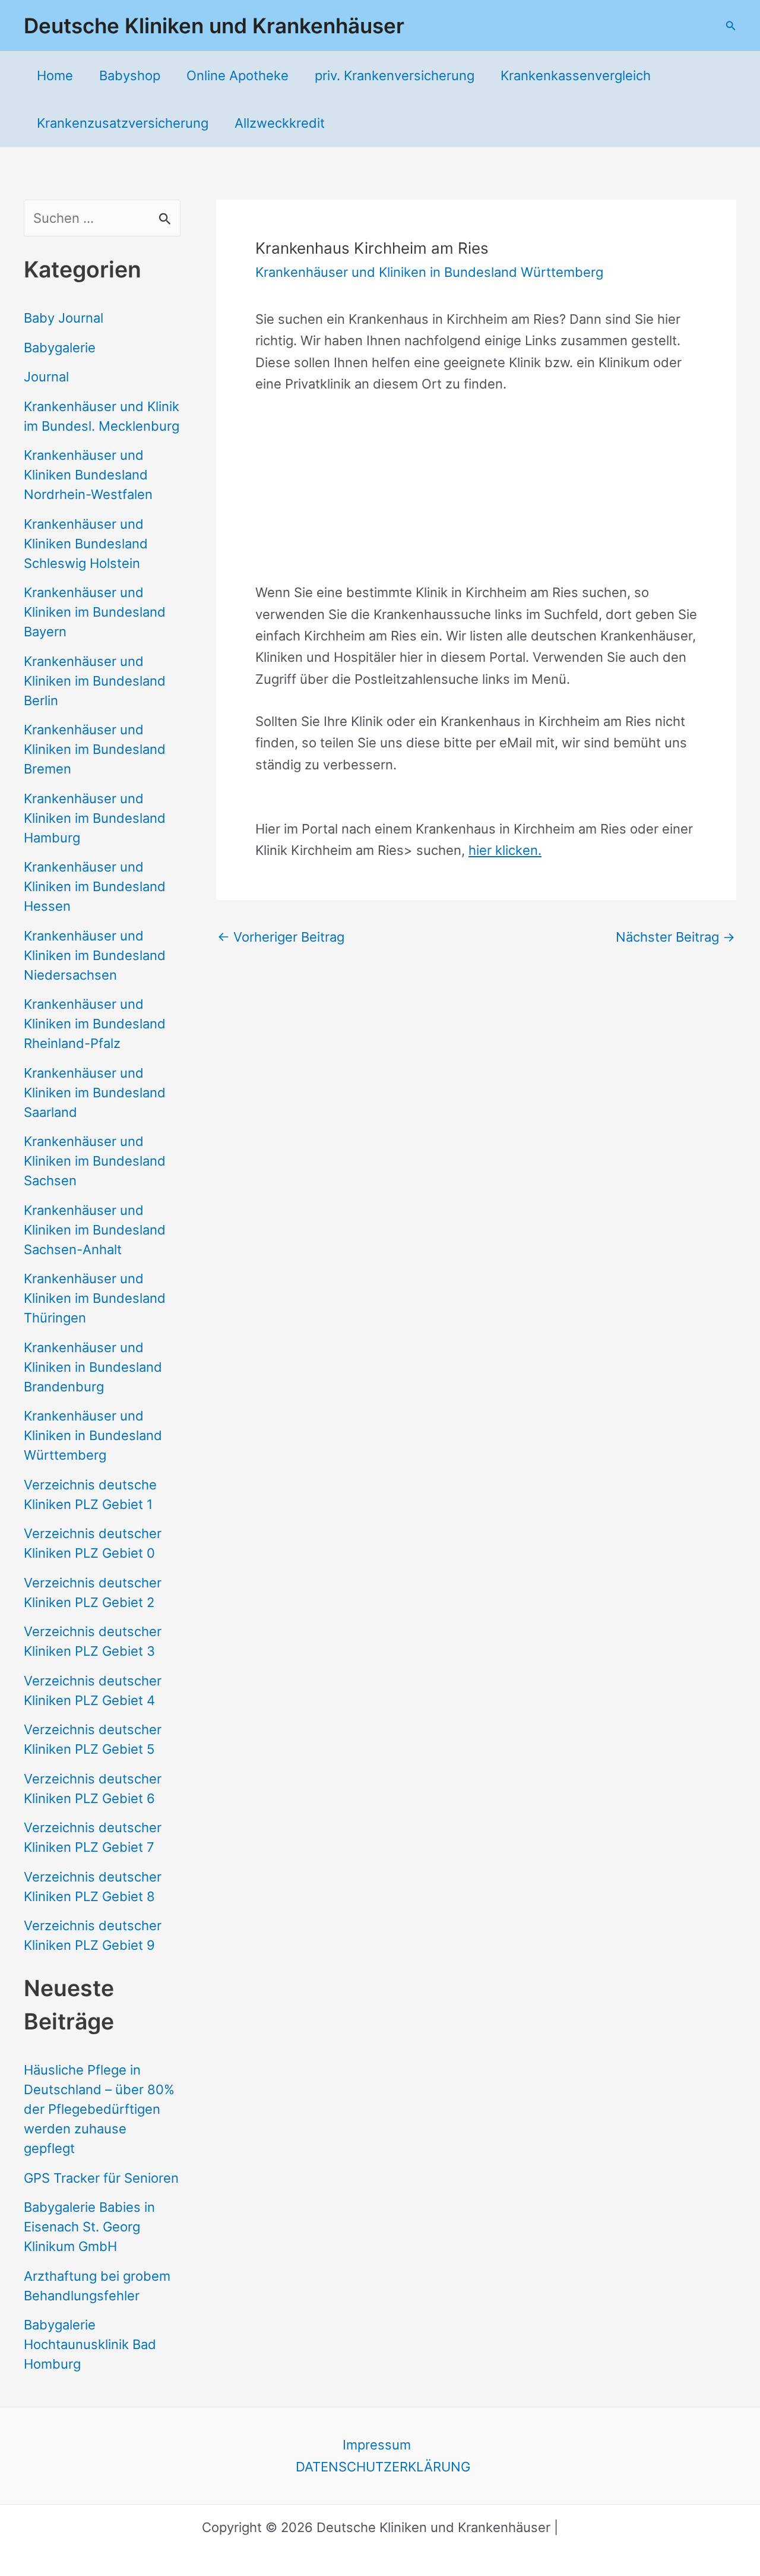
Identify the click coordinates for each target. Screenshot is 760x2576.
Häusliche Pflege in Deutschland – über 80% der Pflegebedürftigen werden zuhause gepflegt (99, 2109)
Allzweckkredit (280, 123)
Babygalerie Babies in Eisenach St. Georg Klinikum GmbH (89, 2227)
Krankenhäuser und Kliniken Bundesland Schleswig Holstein (86, 544)
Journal (46, 377)
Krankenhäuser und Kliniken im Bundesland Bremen (95, 749)
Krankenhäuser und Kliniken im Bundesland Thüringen (95, 1298)
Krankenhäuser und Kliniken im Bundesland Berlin (95, 681)
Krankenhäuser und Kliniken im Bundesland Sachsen (95, 1161)
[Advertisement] (476, 498)
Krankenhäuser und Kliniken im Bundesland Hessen (95, 886)
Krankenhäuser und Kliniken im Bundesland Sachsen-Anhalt (95, 1230)
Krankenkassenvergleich (576, 75)
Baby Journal (64, 318)
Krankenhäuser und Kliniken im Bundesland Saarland (95, 1093)
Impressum (377, 2445)
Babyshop (130, 75)
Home (55, 75)
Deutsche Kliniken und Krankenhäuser (214, 26)
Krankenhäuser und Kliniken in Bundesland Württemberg (93, 1435)
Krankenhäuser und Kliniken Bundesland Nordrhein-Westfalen (88, 475)
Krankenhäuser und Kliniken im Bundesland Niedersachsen (95, 955)
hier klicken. (505, 850)
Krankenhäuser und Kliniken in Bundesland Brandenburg (93, 1367)
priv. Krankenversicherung (395, 75)
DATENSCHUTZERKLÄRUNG (383, 2467)
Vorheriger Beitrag (281, 937)
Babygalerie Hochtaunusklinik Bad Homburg (90, 2344)
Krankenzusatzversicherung (123, 123)
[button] (731, 26)
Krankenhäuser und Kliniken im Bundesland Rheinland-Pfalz (95, 1024)
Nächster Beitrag (675, 937)
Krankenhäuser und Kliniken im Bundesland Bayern (95, 612)
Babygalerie (60, 348)
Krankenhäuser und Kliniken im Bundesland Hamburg (95, 818)
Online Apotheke (237, 75)
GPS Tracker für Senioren (101, 2178)
